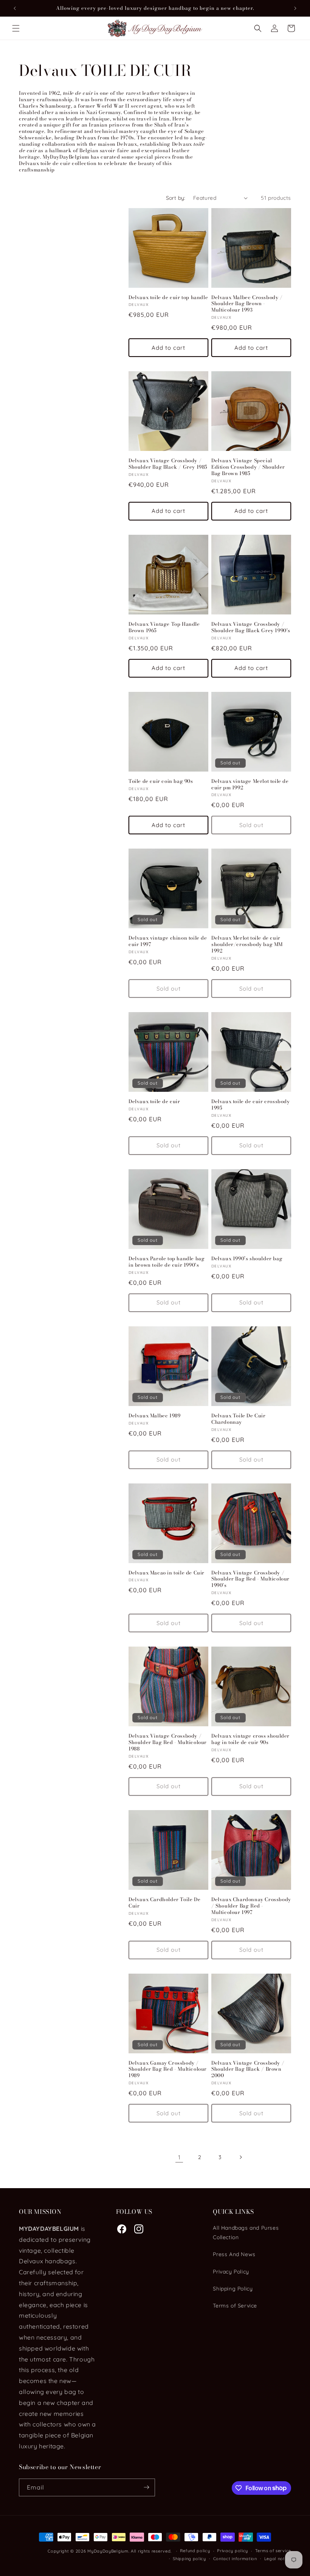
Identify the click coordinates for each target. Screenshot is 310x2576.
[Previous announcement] (15, 8)
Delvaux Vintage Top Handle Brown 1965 (164, 627)
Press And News (234, 2254)
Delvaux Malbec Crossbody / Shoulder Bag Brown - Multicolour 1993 (247, 304)
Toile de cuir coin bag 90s (161, 781)
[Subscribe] (146, 2487)
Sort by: (176, 198)
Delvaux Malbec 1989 (154, 1416)
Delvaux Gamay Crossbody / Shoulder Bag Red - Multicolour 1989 (168, 2069)
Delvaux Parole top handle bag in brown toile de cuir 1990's (167, 1262)
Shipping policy (189, 2559)
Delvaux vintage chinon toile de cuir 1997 (168, 941)
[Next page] (240, 2157)
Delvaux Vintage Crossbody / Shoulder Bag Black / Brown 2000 (248, 2069)
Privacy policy (232, 2551)
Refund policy (195, 2551)
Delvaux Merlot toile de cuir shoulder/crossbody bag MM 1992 (247, 944)
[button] (16, 28)
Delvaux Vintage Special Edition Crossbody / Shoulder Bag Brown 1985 (248, 467)
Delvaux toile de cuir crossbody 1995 (251, 1105)
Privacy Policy (231, 2272)
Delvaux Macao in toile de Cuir (167, 1573)
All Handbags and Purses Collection (246, 2233)
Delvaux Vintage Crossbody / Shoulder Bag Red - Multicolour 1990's (250, 1579)
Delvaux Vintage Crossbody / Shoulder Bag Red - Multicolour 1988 (168, 1742)
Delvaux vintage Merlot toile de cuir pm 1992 (250, 784)
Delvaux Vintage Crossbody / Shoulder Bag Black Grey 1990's (251, 627)
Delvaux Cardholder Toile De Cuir (164, 1903)
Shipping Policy (233, 2289)
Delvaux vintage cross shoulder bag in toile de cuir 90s (250, 1739)
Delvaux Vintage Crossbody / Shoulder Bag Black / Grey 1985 (168, 464)
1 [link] (179, 2157)
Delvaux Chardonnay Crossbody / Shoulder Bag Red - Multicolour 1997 (251, 1906)
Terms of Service (235, 2306)
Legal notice (278, 2559)
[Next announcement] (295, 8)
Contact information (235, 2559)
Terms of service (273, 2551)
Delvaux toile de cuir (154, 1101)
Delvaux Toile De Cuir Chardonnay (239, 1419)
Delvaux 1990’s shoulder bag (247, 1259)
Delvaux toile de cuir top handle (168, 297)
